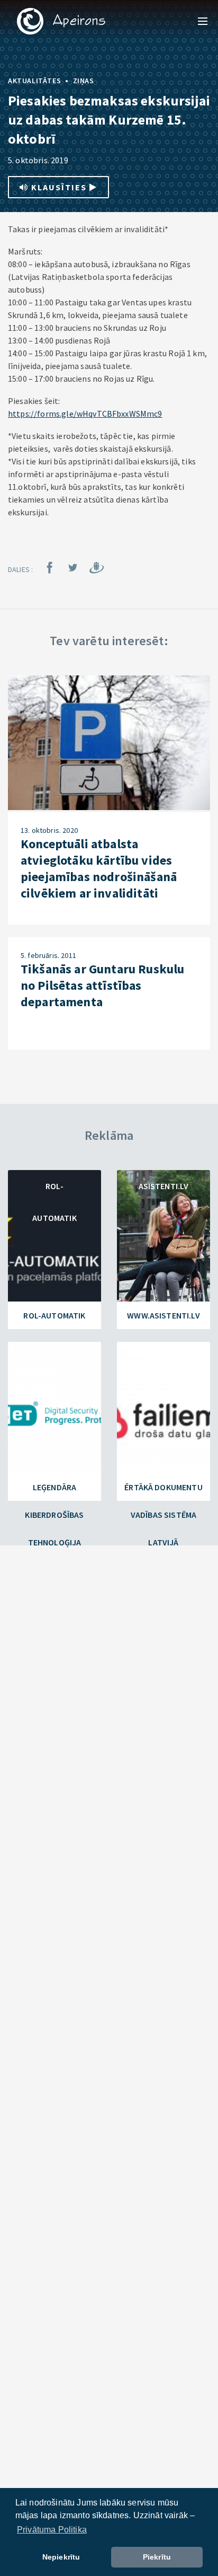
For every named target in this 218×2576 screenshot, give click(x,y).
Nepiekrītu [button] (61, 2557)
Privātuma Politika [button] (52, 2530)
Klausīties (59, 187)
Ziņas (84, 81)
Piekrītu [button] (157, 2557)
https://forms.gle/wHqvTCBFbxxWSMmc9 (85, 414)
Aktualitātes (34, 81)
